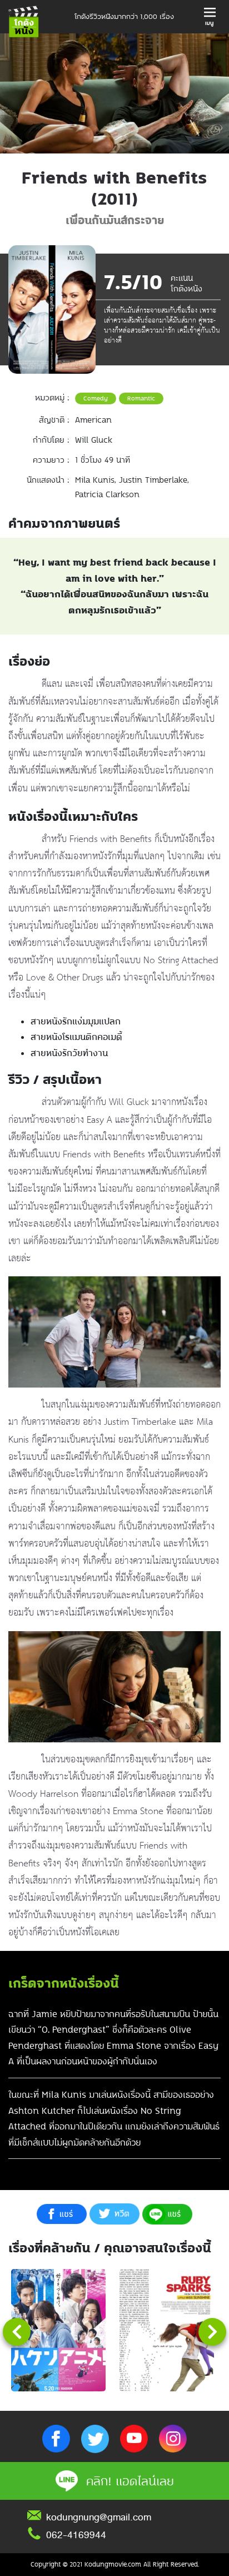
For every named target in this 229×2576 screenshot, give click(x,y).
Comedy (96, 398)
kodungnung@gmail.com (99, 2517)
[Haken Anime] (58, 2330)
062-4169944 (76, 2535)
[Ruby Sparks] (167, 2330)
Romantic (141, 398)
